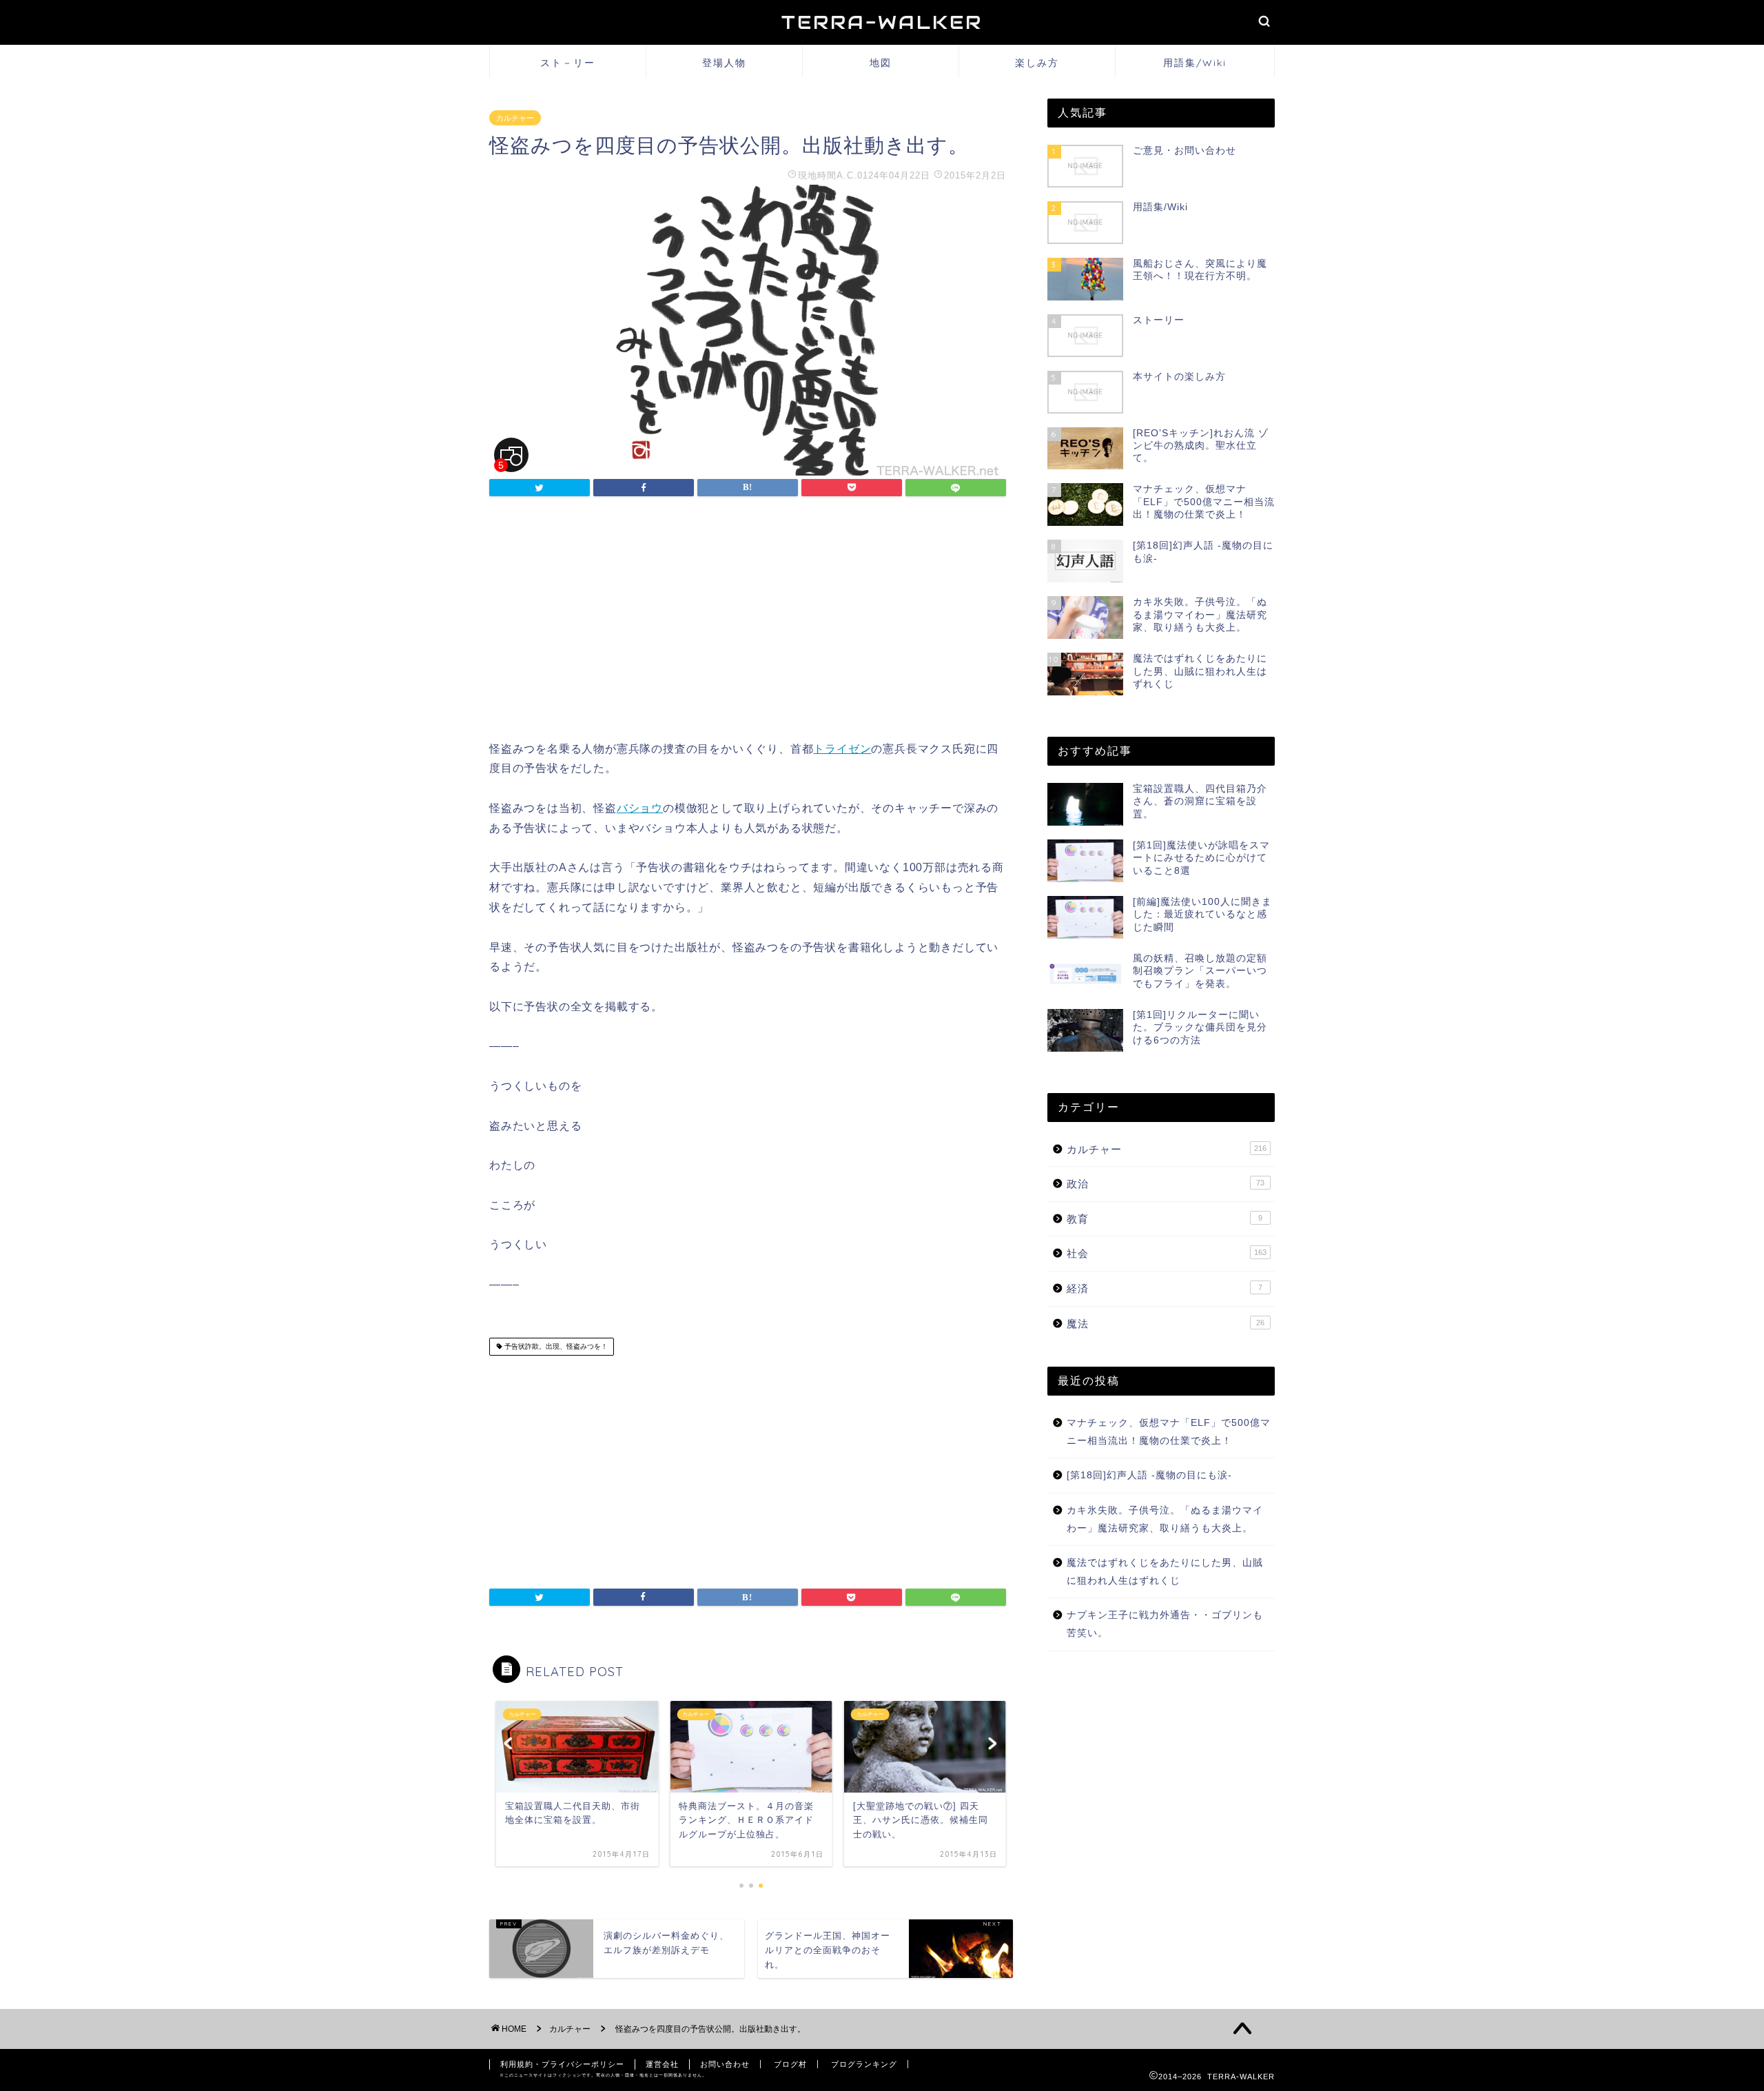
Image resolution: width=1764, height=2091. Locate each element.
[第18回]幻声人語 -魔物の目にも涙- (1149, 1475)
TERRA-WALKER (882, 22)
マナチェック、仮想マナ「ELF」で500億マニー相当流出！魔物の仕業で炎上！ (1169, 1432)
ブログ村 (790, 2064)
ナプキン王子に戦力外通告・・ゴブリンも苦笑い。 (1165, 1624)
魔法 (1166, 1324)
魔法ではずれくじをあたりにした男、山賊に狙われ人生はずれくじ (1165, 1572)
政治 (1166, 1184)
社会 (1167, 1253)
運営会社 (662, 2064)
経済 (1165, 1288)
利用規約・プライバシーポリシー (562, 2064)
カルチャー (515, 118)
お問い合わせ (725, 2064)
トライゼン (842, 749)
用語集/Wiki (1195, 63)
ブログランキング (864, 2064)
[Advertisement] (748, 622)
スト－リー (568, 63)
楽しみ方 (1037, 63)
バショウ (640, 808)
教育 (1165, 1219)
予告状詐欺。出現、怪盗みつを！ (555, 1346)
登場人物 (724, 63)
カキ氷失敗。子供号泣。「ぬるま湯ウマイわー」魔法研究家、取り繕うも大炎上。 (1165, 1519)
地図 (881, 63)
